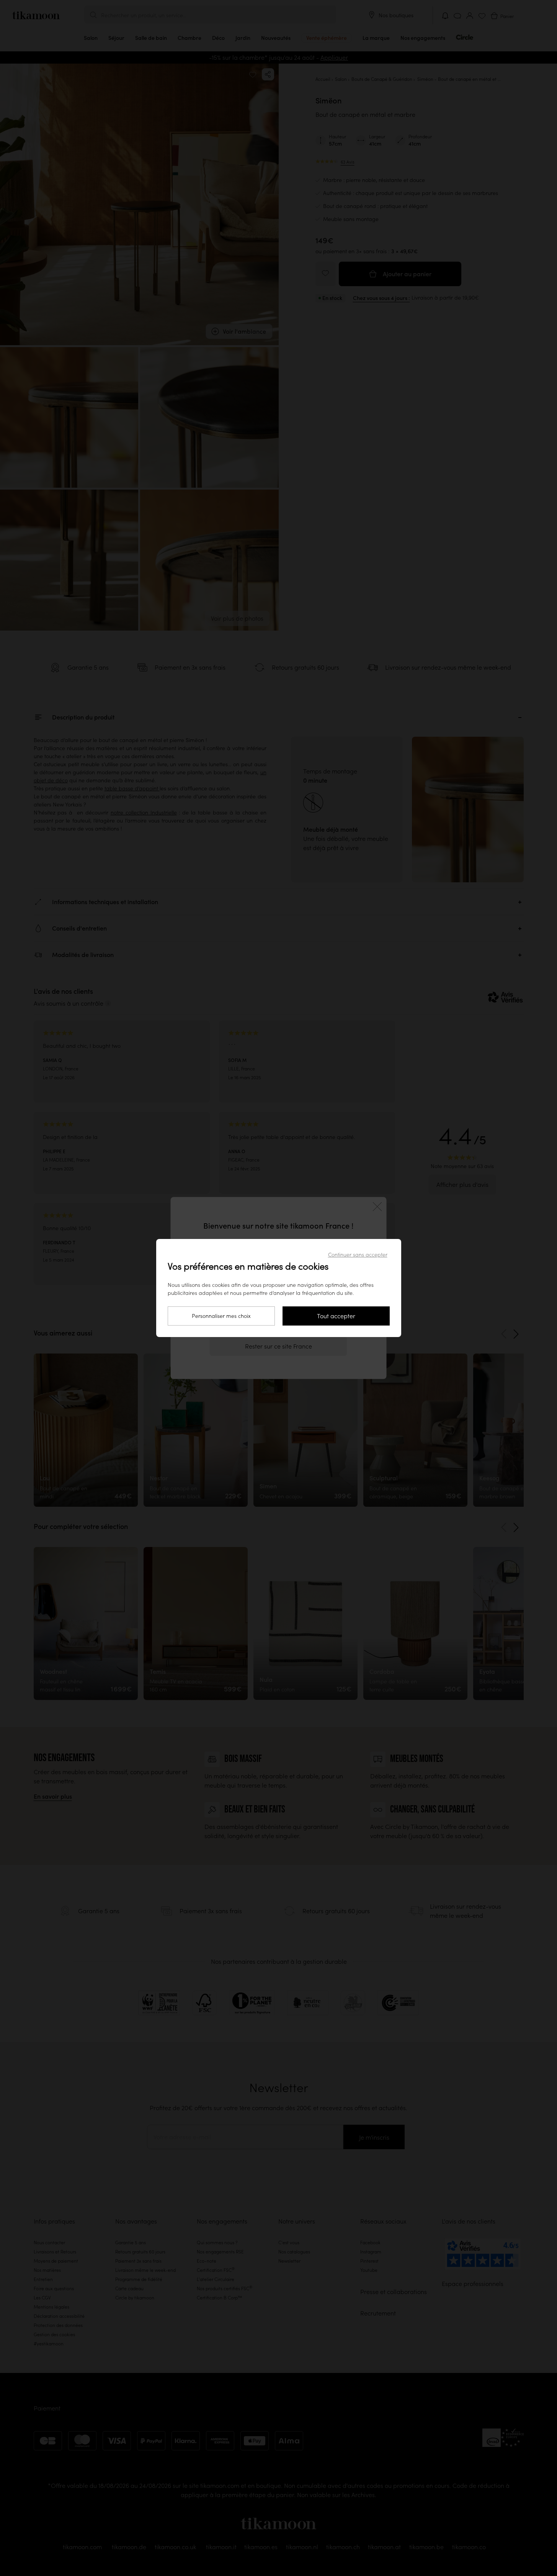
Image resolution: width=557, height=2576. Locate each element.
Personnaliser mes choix (221, 1316)
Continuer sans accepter (358, 1255)
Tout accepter (336, 1316)
